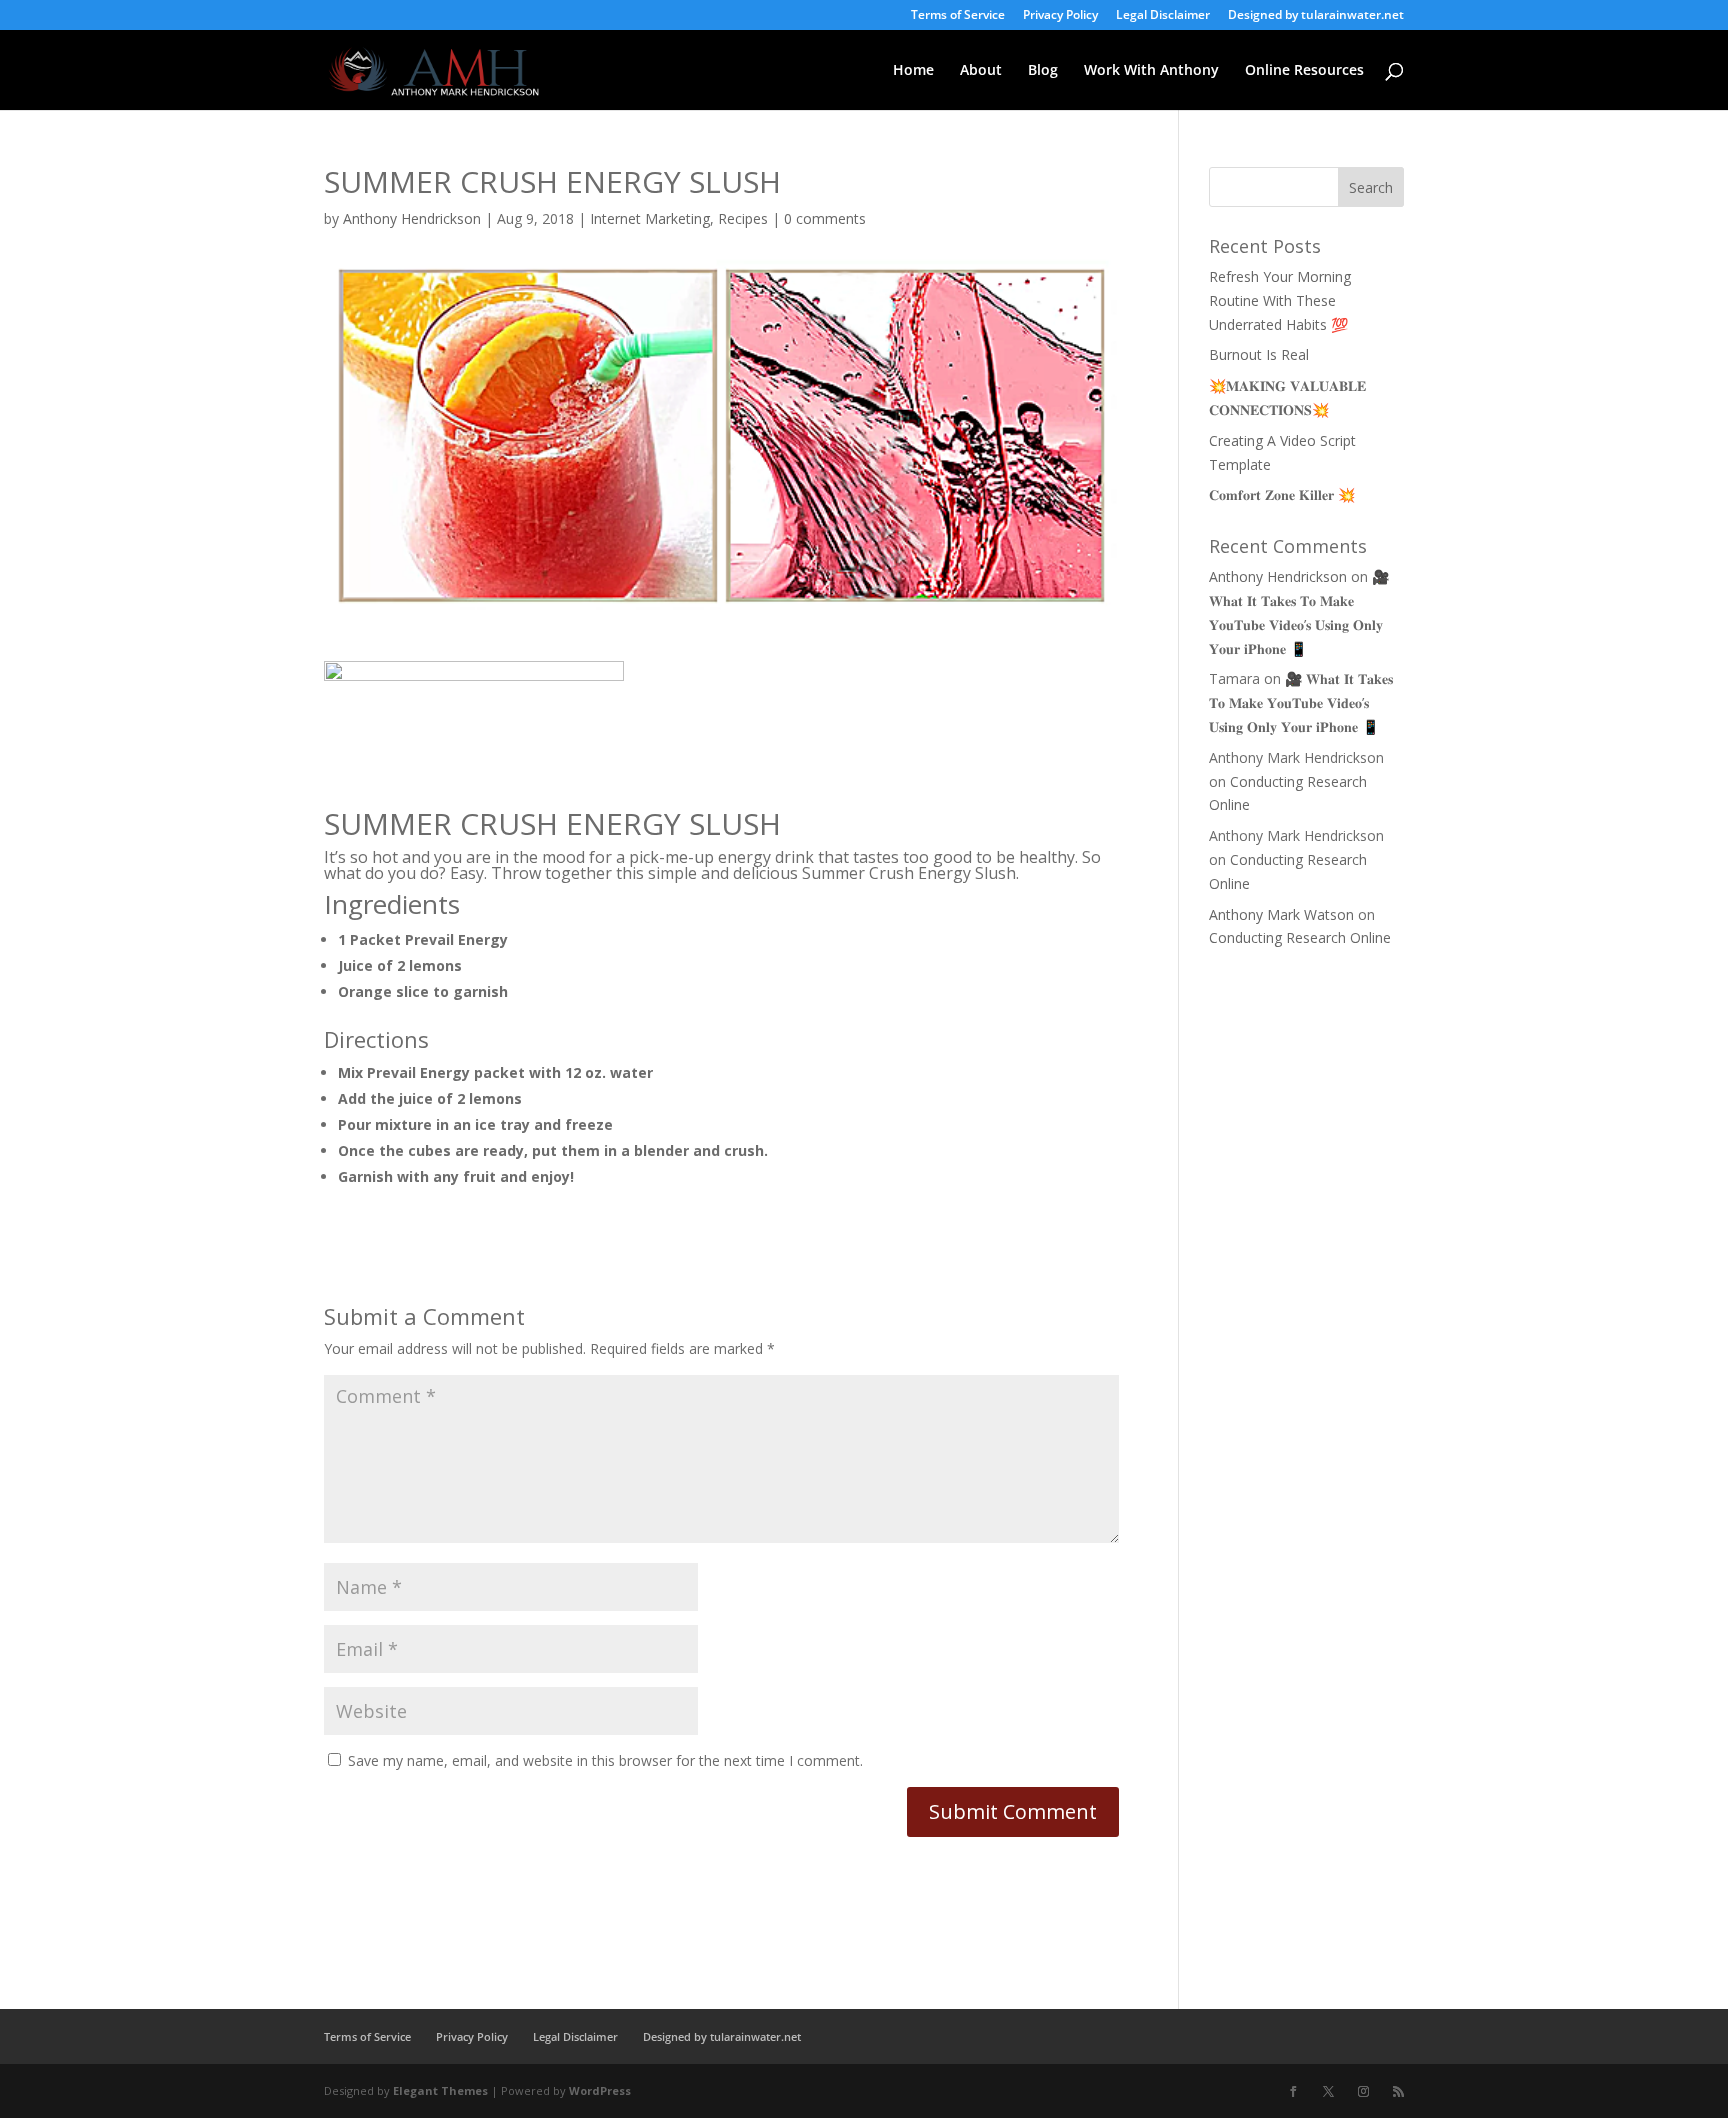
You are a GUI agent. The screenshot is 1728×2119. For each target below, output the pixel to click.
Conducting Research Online (1300, 937)
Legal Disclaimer (1163, 16)
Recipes (743, 218)
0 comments (825, 218)
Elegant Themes (440, 2090)
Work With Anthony (1151, 71)
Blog (1043, 71)
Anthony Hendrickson (412, 218)
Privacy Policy (1060, 16)
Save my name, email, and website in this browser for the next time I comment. (605, 1760)
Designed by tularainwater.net (1316, 16)
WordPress (600, 2090)
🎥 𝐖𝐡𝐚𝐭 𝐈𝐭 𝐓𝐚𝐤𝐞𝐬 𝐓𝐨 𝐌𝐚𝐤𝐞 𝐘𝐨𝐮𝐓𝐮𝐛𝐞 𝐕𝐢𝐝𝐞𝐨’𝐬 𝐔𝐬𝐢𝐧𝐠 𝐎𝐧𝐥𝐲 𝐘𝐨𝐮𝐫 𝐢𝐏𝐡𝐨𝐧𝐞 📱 (1301, 702)
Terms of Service (958, 16)
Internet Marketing (650, 218)
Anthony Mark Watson (1281, 914)
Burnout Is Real (1259, 354)
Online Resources (1304, 71)
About (981, 71)
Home (913, 71)
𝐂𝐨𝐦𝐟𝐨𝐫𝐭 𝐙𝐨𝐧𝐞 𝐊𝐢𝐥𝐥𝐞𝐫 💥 (1282, 494)
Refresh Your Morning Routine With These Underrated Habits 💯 (1280, 300)
